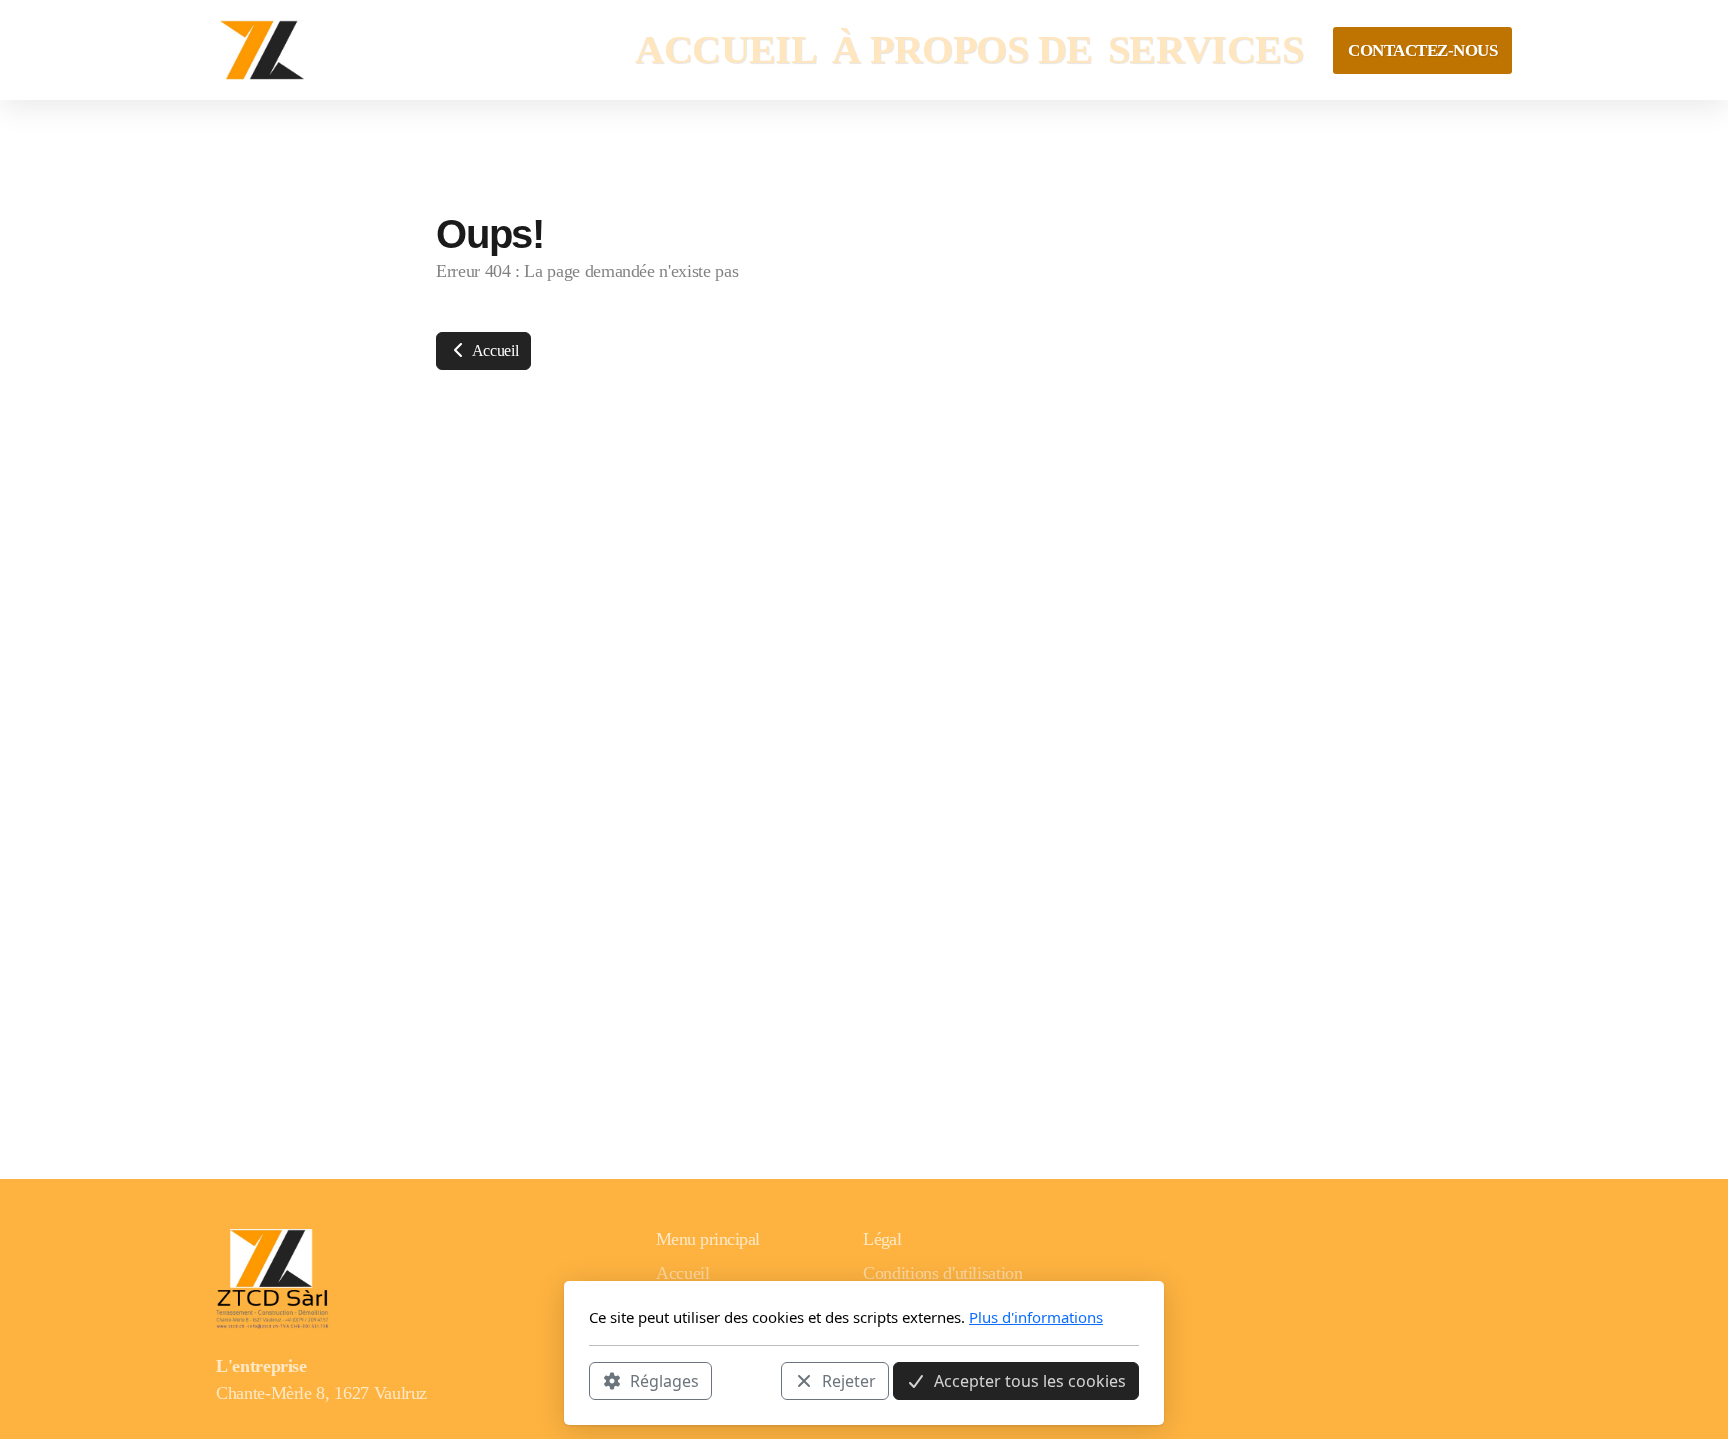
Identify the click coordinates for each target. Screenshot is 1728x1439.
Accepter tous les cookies (1030, 1380)
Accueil (493, 350)
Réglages (664, 1380)
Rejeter (849, 1380)
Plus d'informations (1036, 1317)
